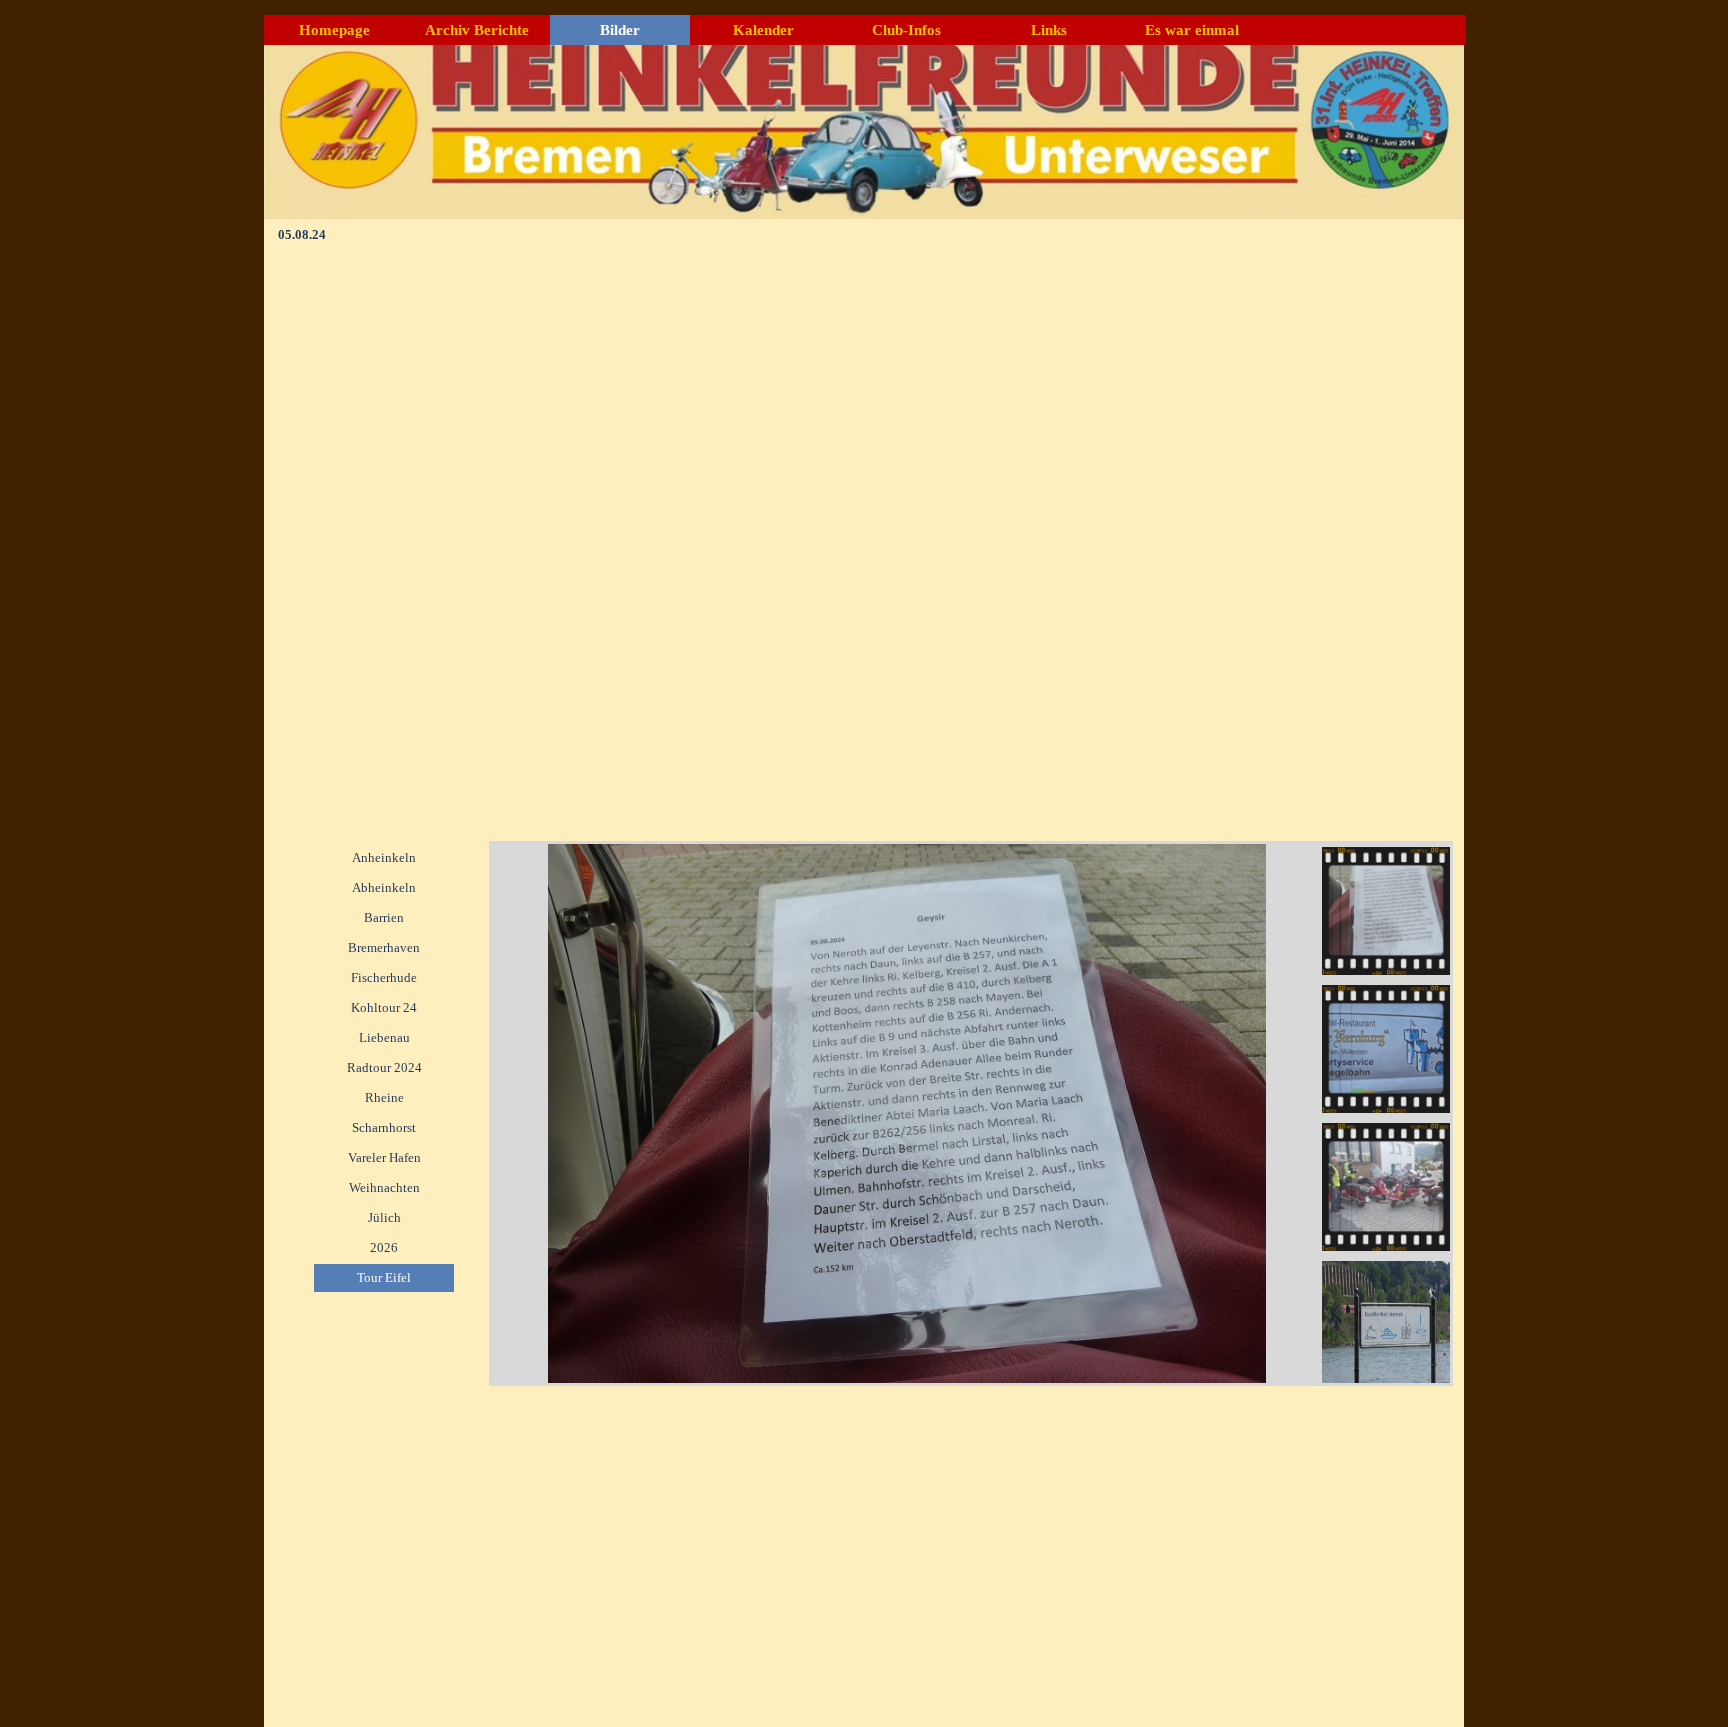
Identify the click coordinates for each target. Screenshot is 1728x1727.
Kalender (763, 30)
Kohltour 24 (384, 1007)
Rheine (384, 1097)
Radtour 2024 (384, 1067)
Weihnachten (384, 1187)
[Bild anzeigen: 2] (1386, 1049)
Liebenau (384, 1037)
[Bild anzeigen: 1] (1386, 911)
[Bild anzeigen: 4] (1386, 1325)
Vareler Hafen (384, 1157)
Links (1049, 30)
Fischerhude (384, 977)
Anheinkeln (384, 857)
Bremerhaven (384, 947)
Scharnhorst (384, 1127)
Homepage (334, 30)
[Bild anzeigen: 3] (1386, 1187)
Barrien (384, 917)
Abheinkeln (384, 887)
